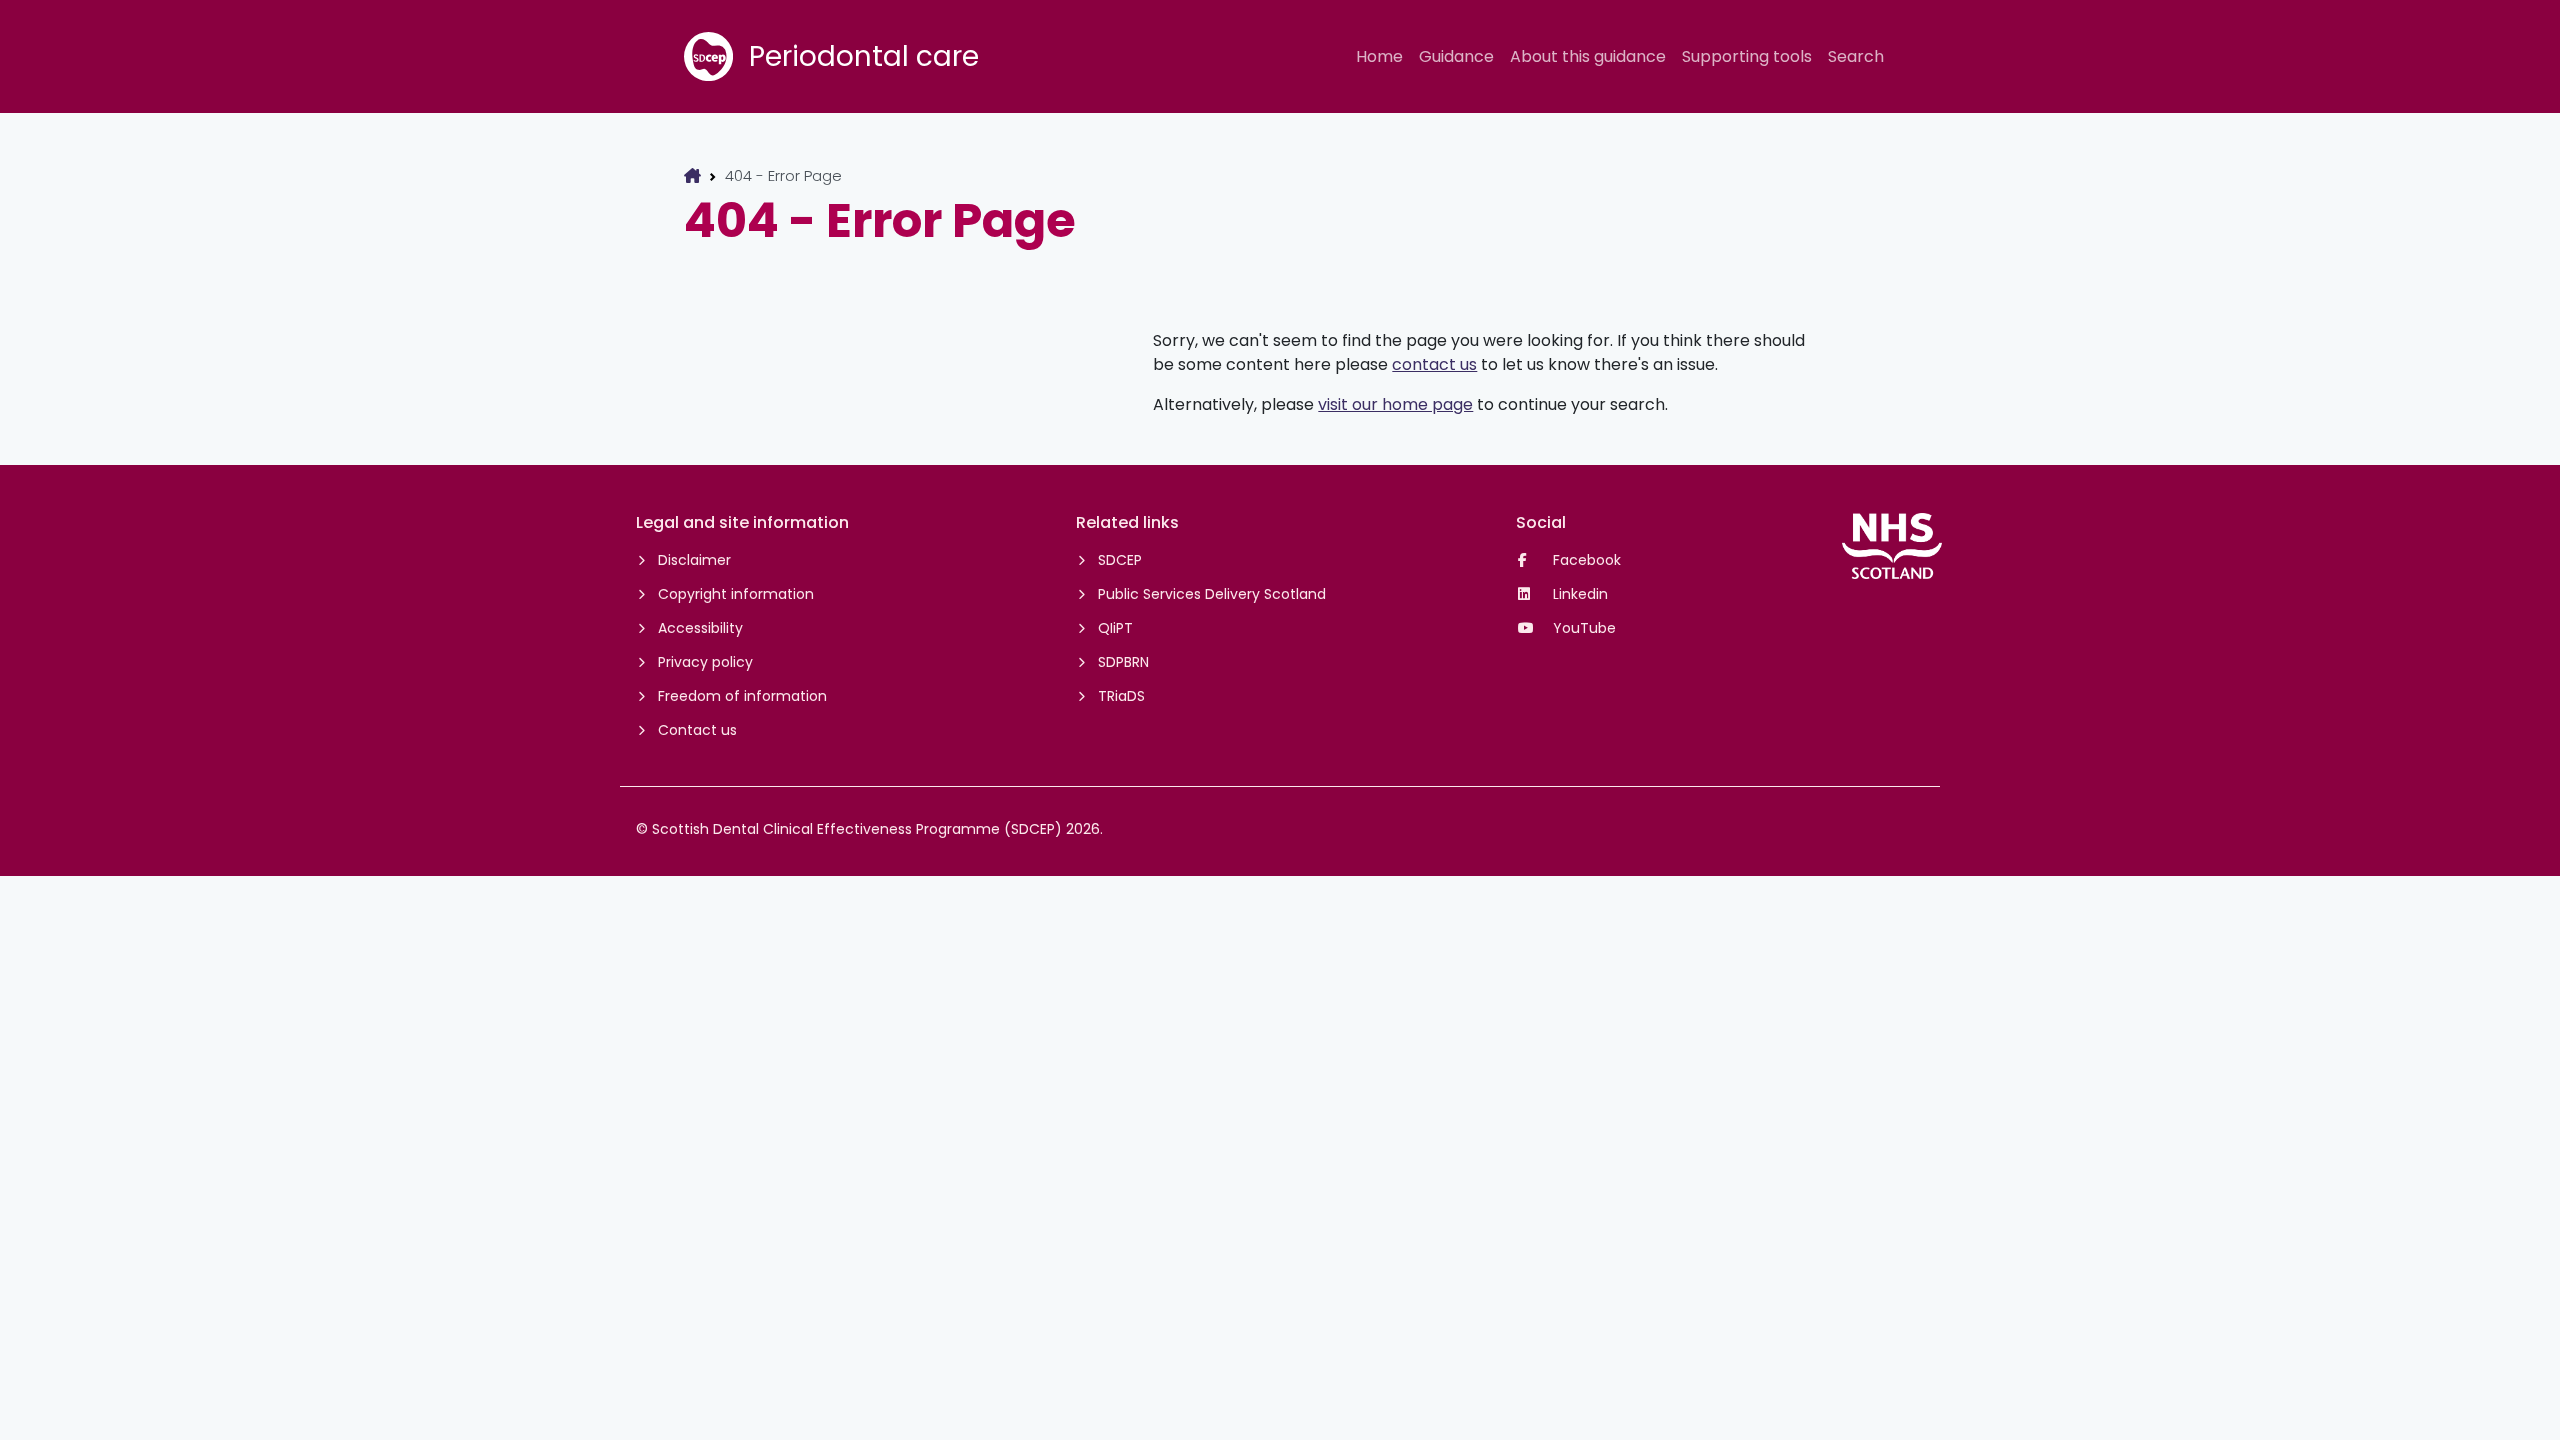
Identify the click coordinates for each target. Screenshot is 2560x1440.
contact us (1434, 364)
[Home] (692, 175)
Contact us (697, 730)
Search (1856, 56)
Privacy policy (705, 662)
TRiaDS (1121, 696)
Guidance (1456, 56)
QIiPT (1115, 628)
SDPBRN (1123, 662)
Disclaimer (694, 560)
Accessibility (700, 628)
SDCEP (1120, 560)
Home (1379, 56)
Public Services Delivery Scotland (1212, 594)
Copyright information (736, 594)
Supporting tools (1747, 56)
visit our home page (1395, 404)
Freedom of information (742, 696)
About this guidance (1588, 56)
